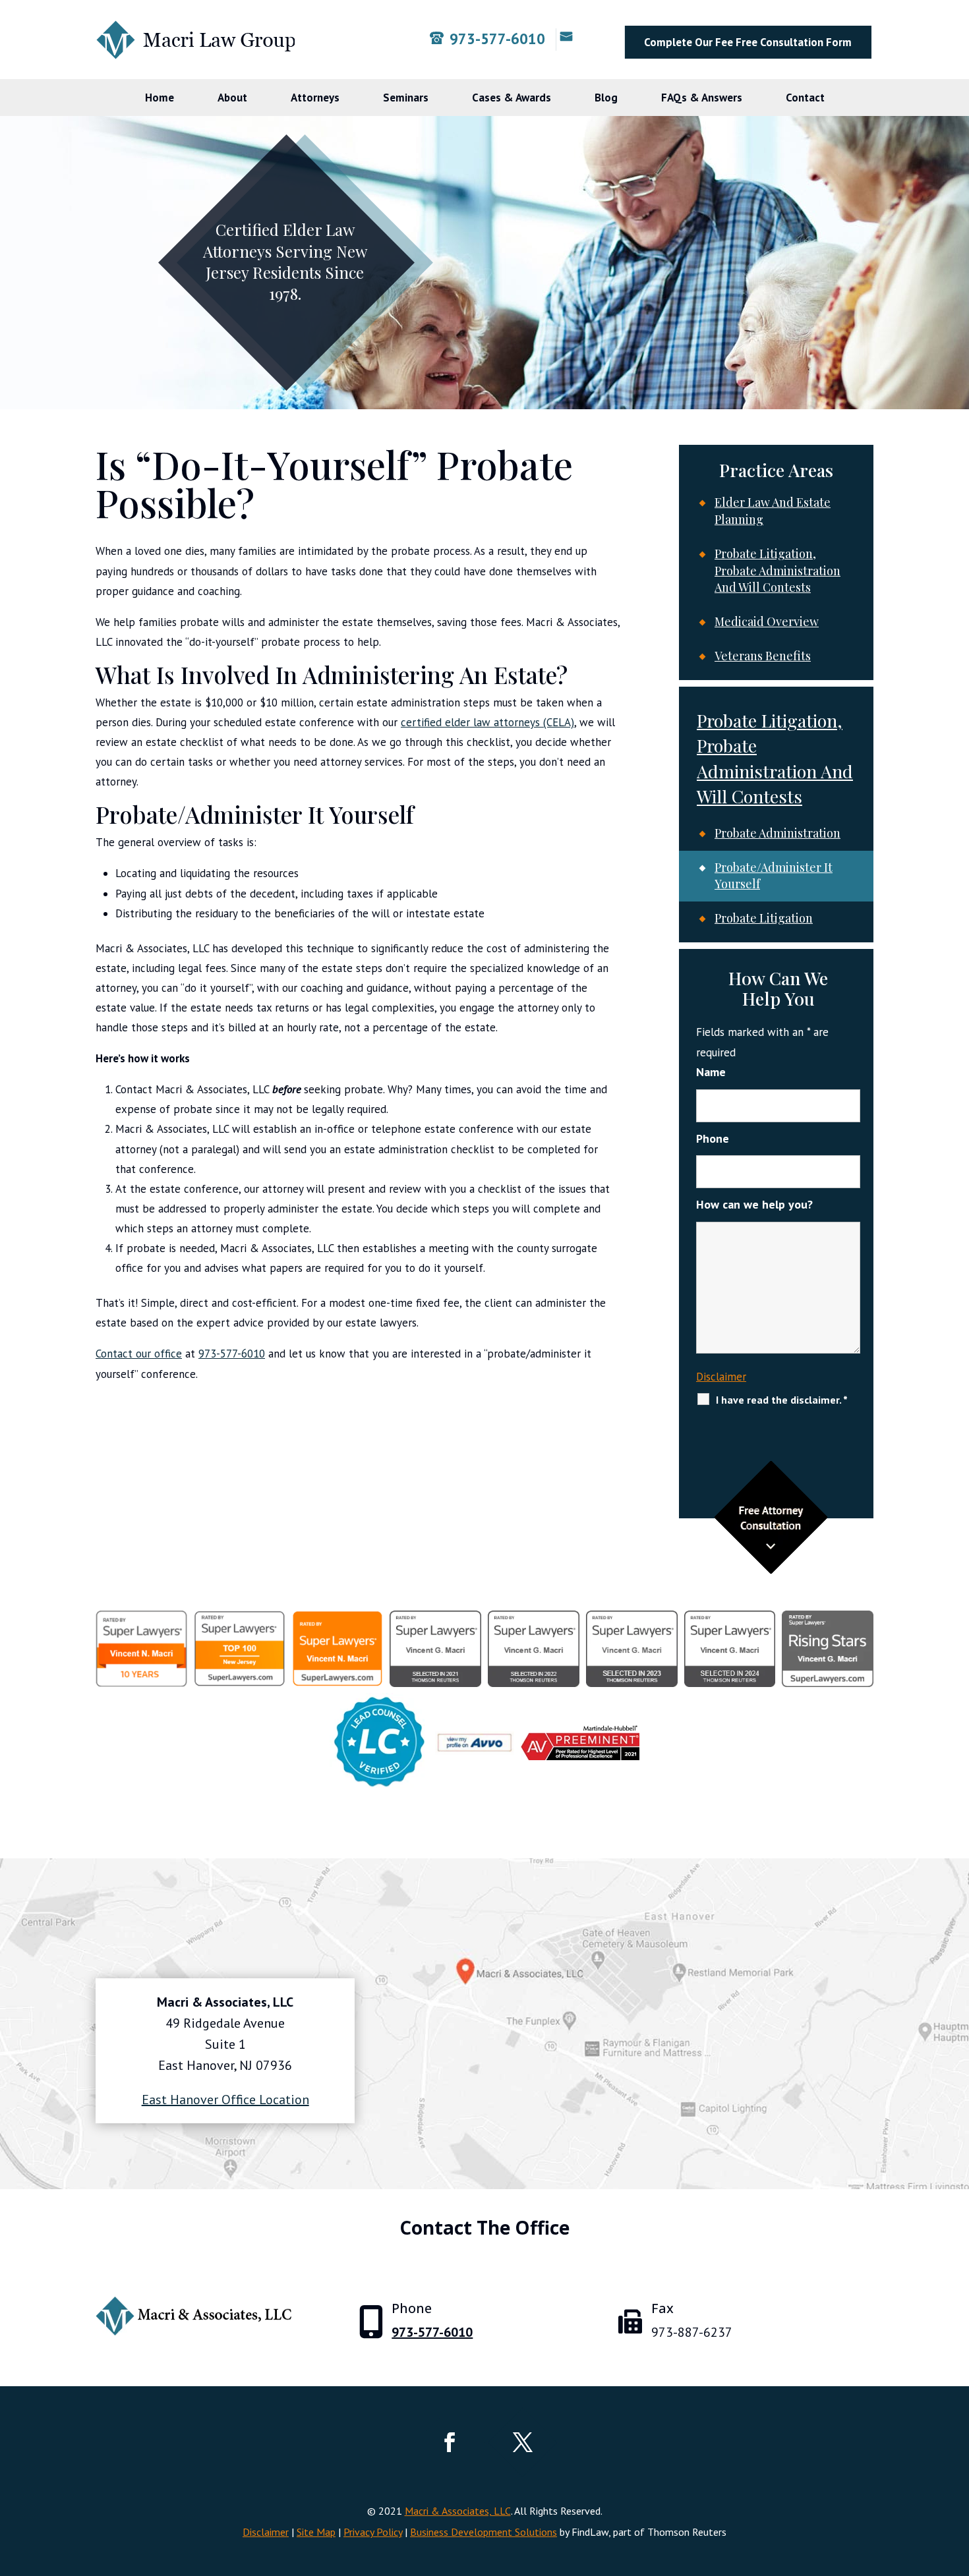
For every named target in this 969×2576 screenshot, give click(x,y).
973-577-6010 (497, 39)
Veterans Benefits (763, 656)
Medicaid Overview (767, 621)
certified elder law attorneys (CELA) (487, 722)
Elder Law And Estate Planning (773, 511)
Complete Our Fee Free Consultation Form (748, 42)
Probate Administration (778, 833)
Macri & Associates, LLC (458, 2511)
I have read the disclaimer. (782, 1400)
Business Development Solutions (484, 2532)
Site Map (316, 2532)
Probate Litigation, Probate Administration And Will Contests (778, 570)
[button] (956, 2480)
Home (160, 98)
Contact (805, 98)
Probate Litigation (764, 918)
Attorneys (315, 98)
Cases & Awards (512, 98)
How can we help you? (754, 1204)
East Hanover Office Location (225, 2100)
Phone (713, 1138)
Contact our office (139, 1354)
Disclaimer (721, 1377)
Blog (606, 98)
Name (711, 1072)
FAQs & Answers (702, 98)
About (232, 98)
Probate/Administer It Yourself (774, 876)
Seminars (406, 98)
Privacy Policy (373, 2532)
